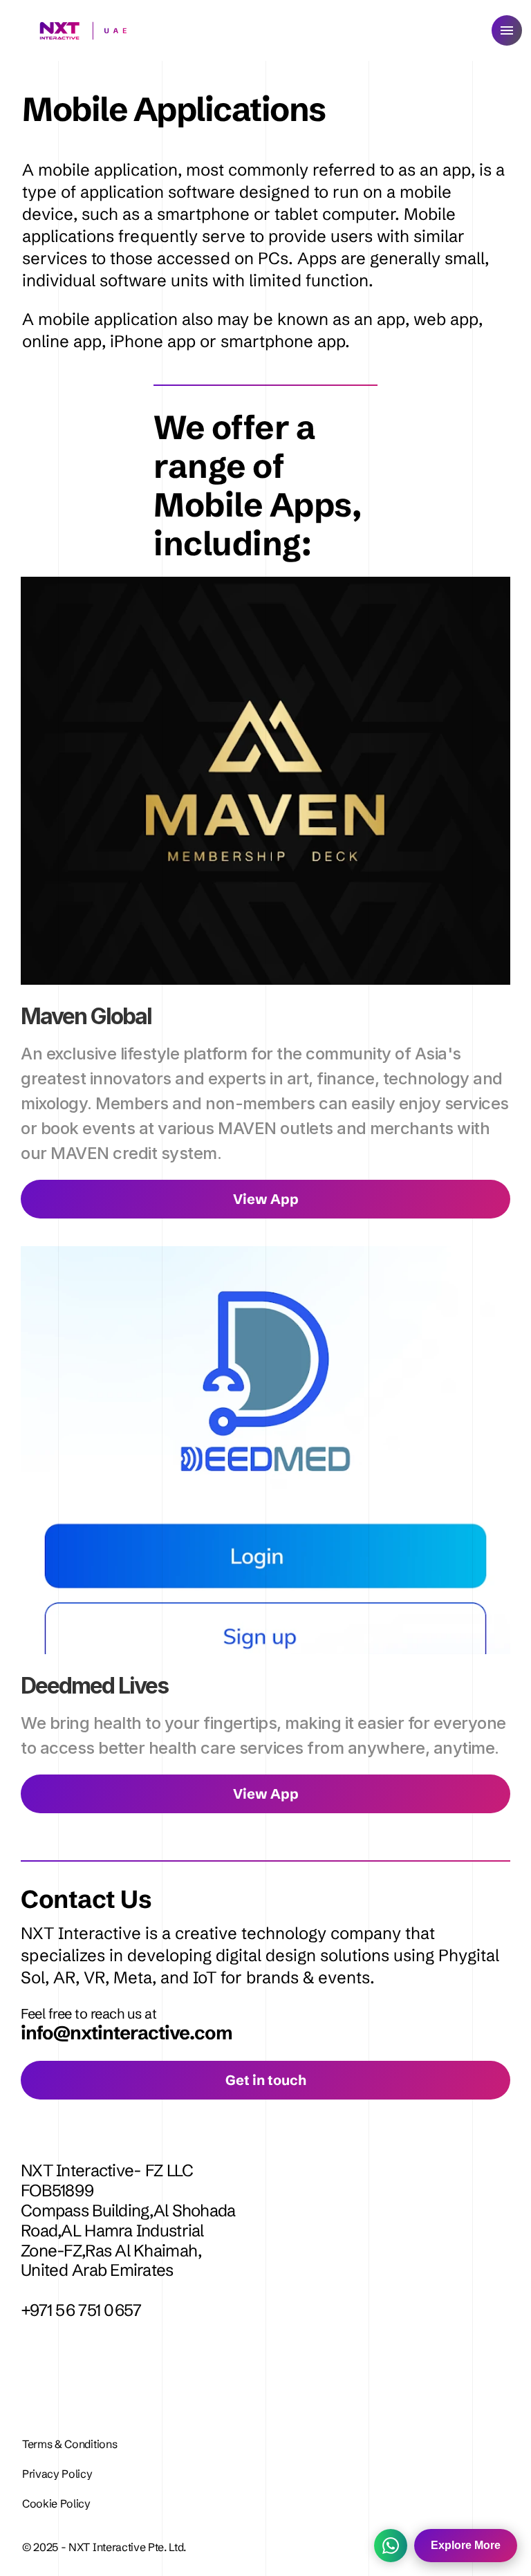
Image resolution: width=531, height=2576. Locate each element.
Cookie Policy (56, 2503)
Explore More (466, 2545)
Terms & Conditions (69, 2444)
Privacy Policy (58, 2474)
